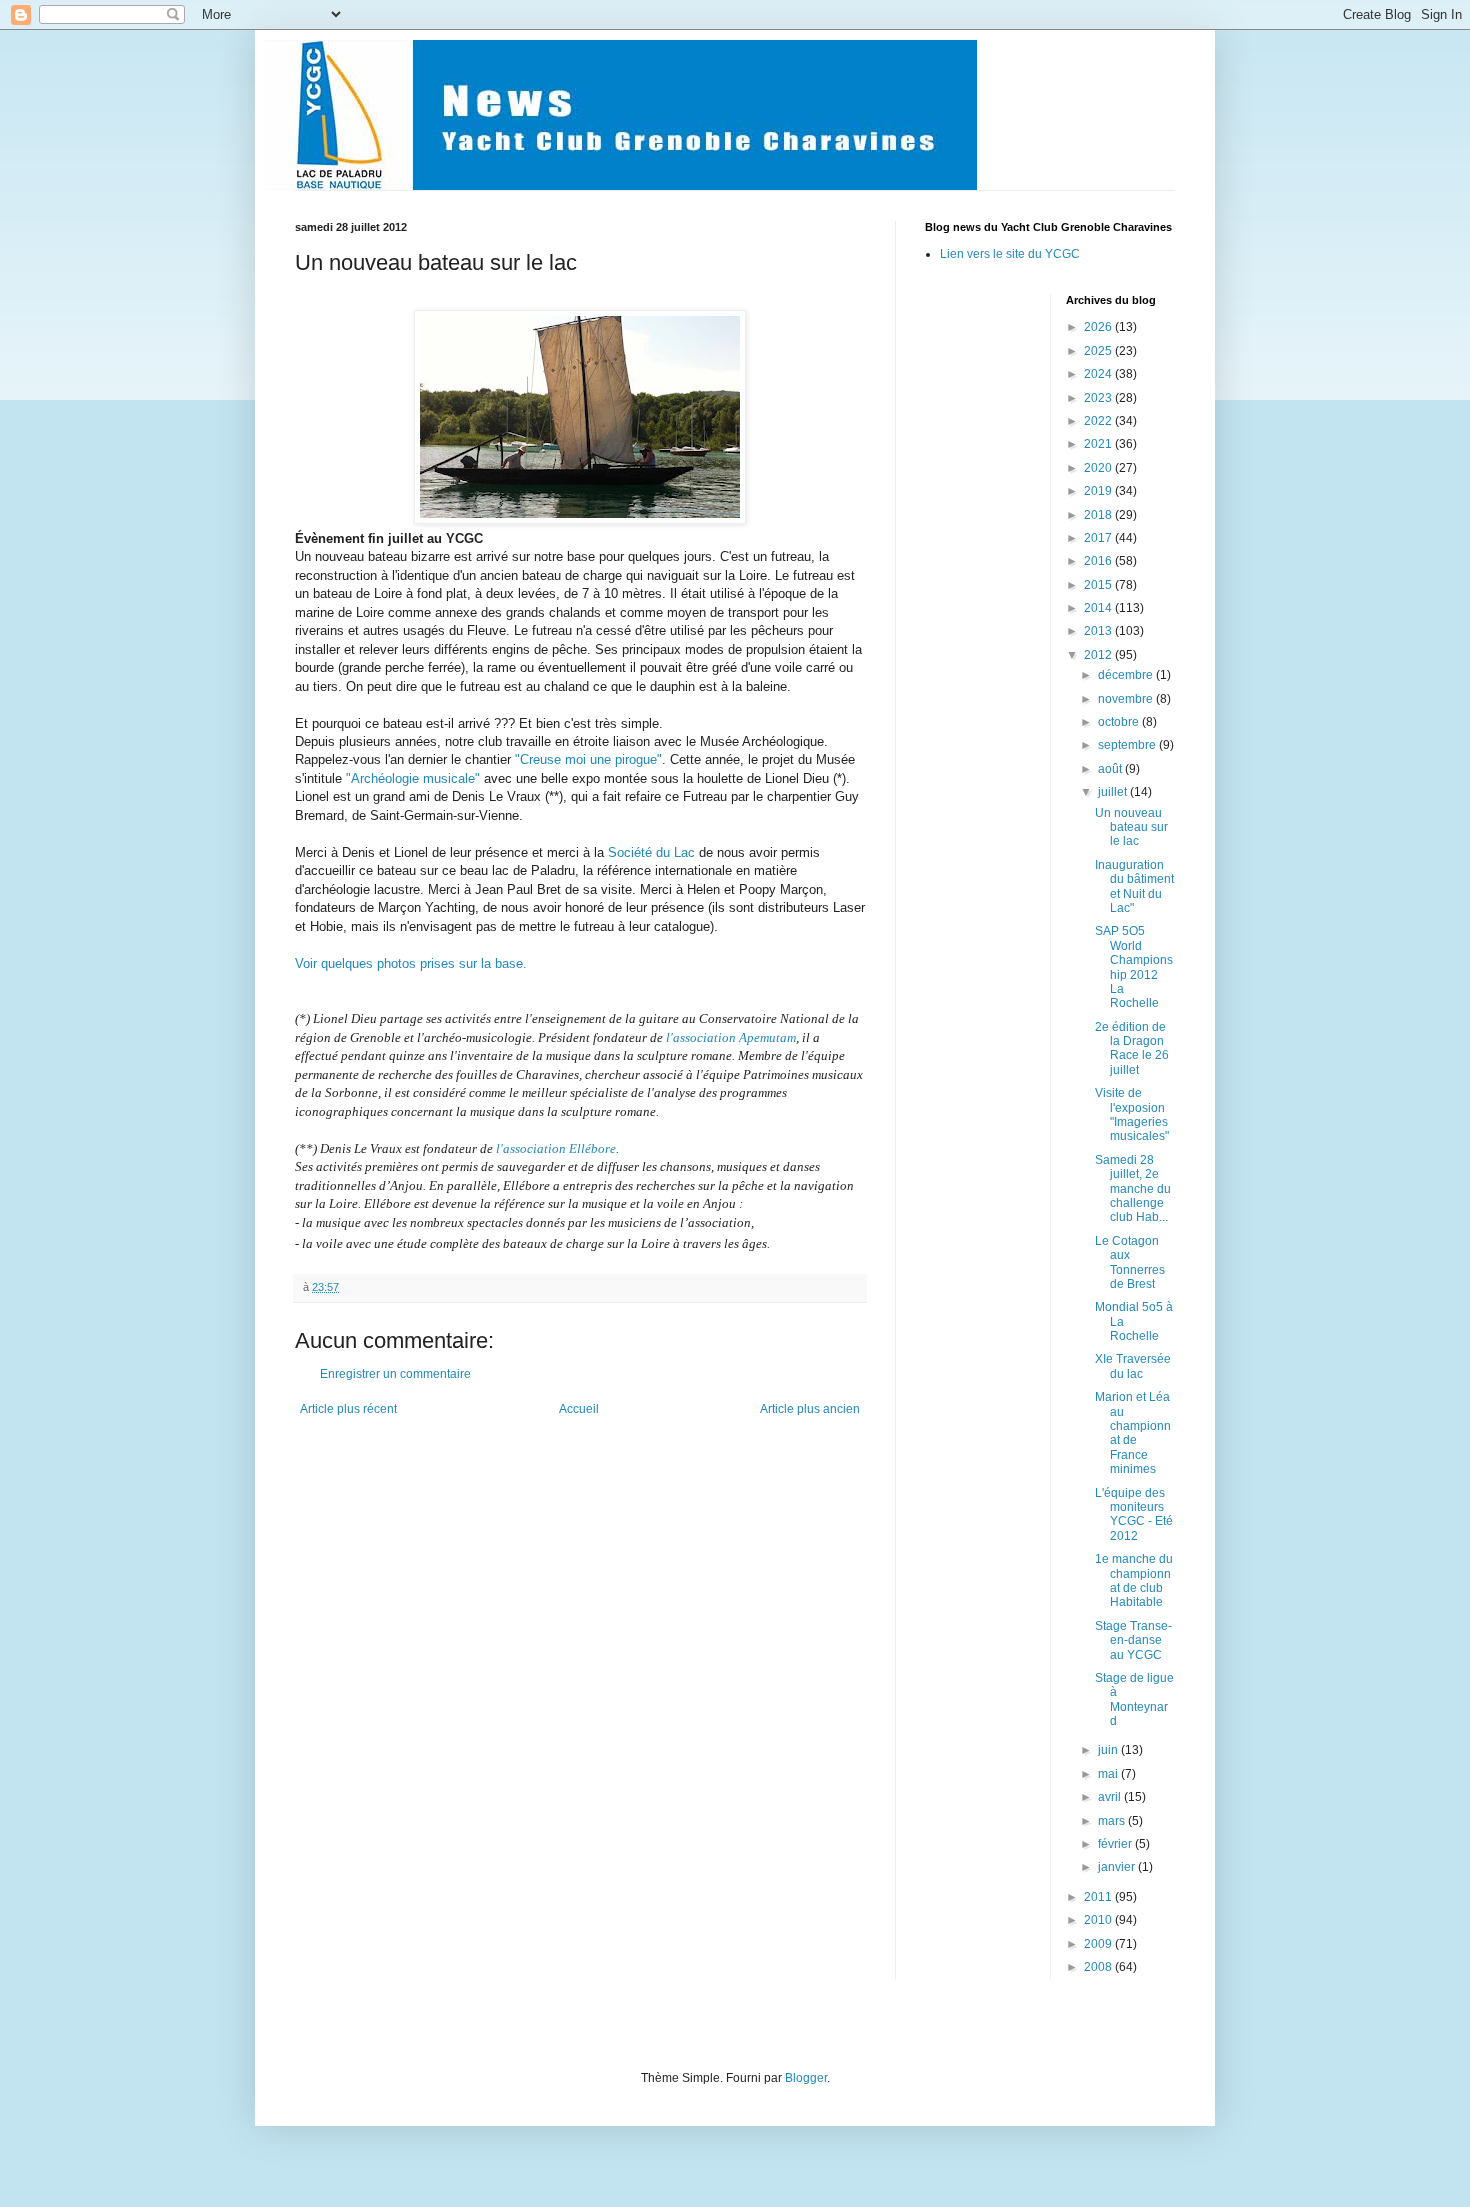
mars (1113, 1821)
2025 (1099, 351)
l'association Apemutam (731, 1037)
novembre (1127, 699)
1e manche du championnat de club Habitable (1134, 1580)
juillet (1114, 792)
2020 (1099, 468)
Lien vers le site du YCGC (1010, 254)
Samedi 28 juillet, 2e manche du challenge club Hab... (1133, 1189)
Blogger (806, 2078)
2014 (1099, 608)
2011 (1099, 1897)
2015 (1099, 585)
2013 (1099, 631)
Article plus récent (348, 1409)
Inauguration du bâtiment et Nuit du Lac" (1134, 886)
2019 (1099, 491)
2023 (1099, 398)
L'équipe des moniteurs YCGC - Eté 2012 (1134, 1514)
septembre (1128, 745)
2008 (1099, 1967)
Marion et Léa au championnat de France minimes (1133, 1433)
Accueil (579, 1409)
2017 (1099, 538)
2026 (1099, 327)
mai (1109, 1774)
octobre (1120, 722)
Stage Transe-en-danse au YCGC (1133, 1640)
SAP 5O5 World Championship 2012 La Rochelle (1134, 967)
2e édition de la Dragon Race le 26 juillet (1132, 1048)
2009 (1099, 1944)
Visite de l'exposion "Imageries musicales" (1132, 1114)
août (1111, 769)
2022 (1099, 421)
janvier (1118, 1867)
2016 (1099, 561)
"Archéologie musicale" (413, 778)
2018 (1099, 515)
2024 (1099, 374)
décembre (1127, 675)
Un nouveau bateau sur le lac (1131, 827)
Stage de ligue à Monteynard (1134, 1699)
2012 (1099, 655)
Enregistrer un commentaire (395, 1374)
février (1116, 1844)
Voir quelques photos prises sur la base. (411, 963)
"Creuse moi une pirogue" (588, 759)
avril (1111, 1797)
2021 (1099, 444)
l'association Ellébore (556, 1148)
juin (1109, 1750)
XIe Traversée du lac (1133, 1366)
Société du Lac (651, 852)
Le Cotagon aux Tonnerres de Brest (1130, 1262)
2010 (1099, 1920)
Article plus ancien (810, 1409)
